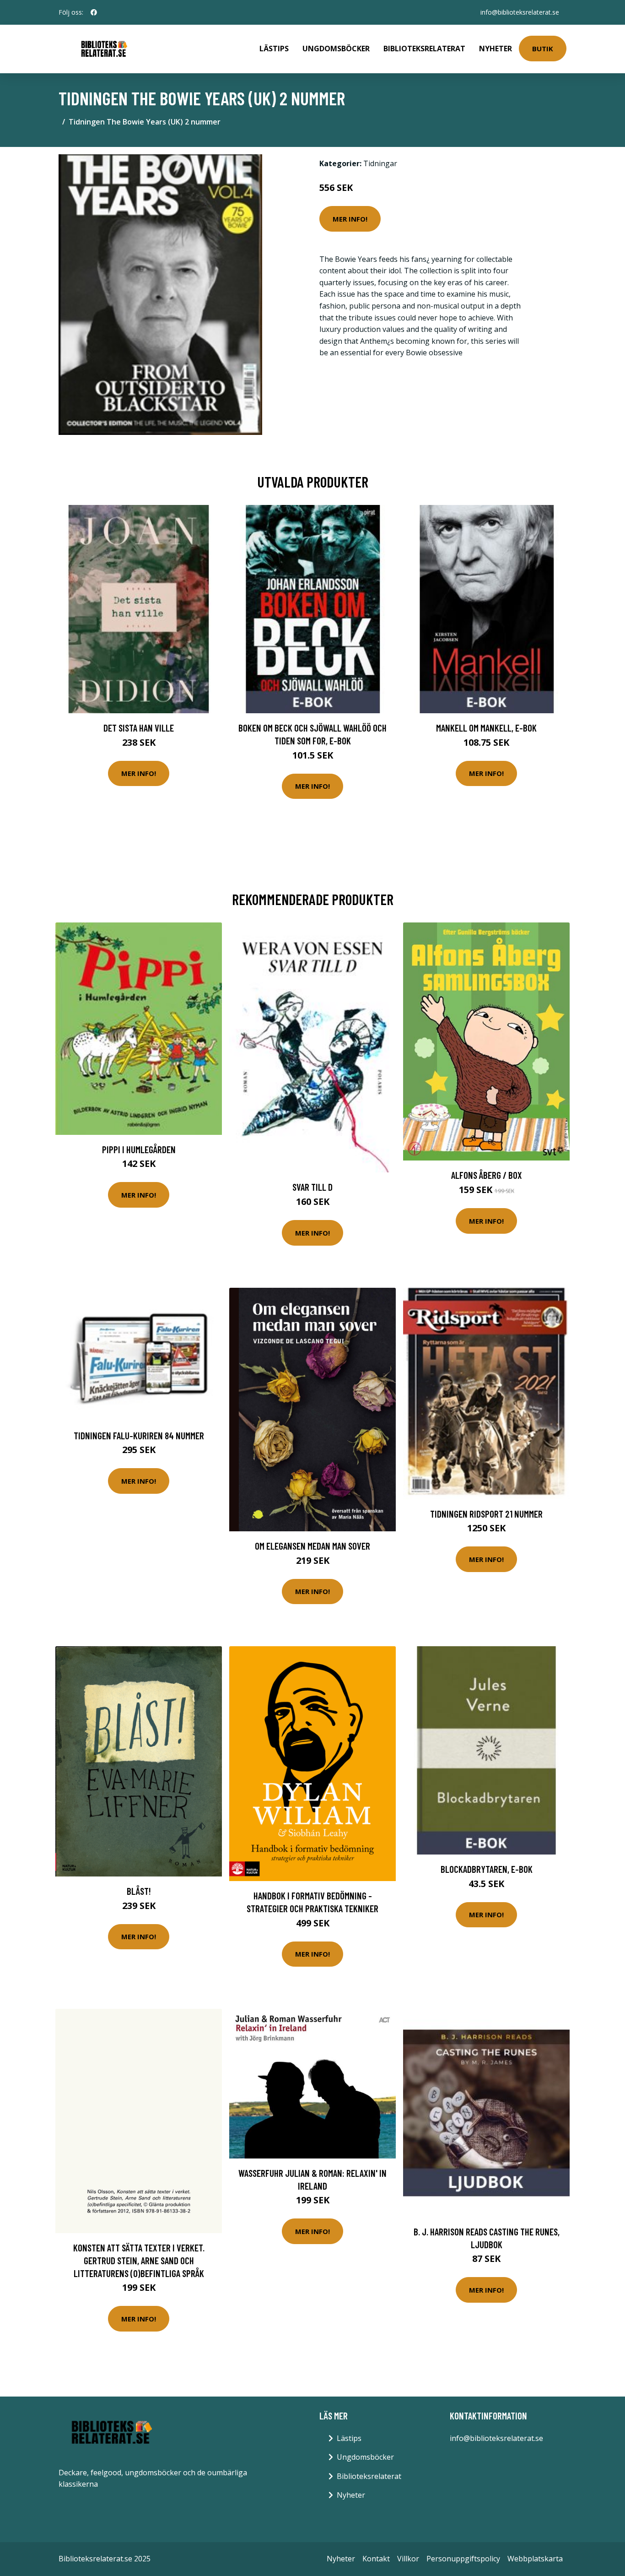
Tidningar (380, 163)
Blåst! (139, 1891)
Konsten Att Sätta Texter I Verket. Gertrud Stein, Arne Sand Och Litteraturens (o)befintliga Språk (139, 2260)
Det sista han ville (139, 728)
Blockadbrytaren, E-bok (487, 1869)
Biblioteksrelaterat (424, 49)
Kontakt (376, 2559)
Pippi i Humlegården (139, 1149)
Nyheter (496, 49)
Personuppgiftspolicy (463, 2559)
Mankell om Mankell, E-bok (486, 728)
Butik (543, 49)
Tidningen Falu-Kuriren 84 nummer (139, 1435)
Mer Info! (350, 219)
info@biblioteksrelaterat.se (520, 12)
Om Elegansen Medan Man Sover (312, 1546)
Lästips (274, 49)
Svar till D (312, 1187)
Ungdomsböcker (336, 49)
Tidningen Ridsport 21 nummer (486, 1514)
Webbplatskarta (535, 2559)
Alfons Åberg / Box (487, 1175)
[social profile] (94, 12)
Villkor (408, 2559)
